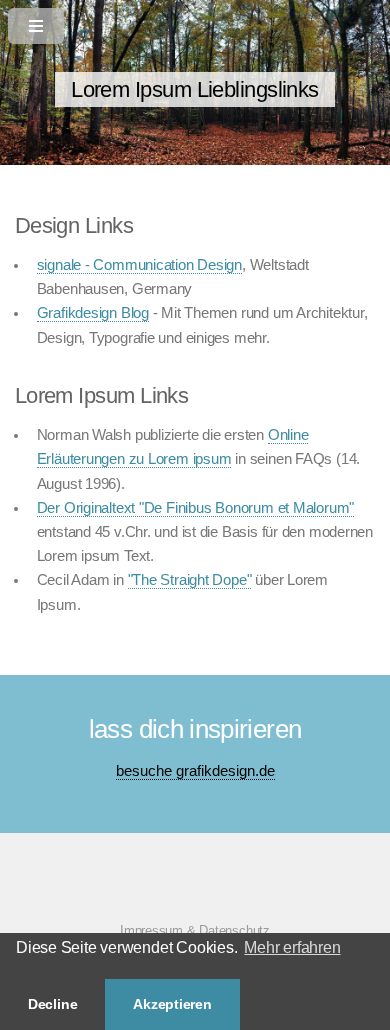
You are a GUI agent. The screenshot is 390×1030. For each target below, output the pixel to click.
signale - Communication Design (139, 265)
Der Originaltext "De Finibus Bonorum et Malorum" (195, 508)
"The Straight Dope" (190, 580)
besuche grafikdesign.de (195, 771)
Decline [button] (52, 1004)
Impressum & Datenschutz (195, 930)
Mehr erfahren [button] (292, 947)
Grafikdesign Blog (93, 313)
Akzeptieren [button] (172, 1004)
